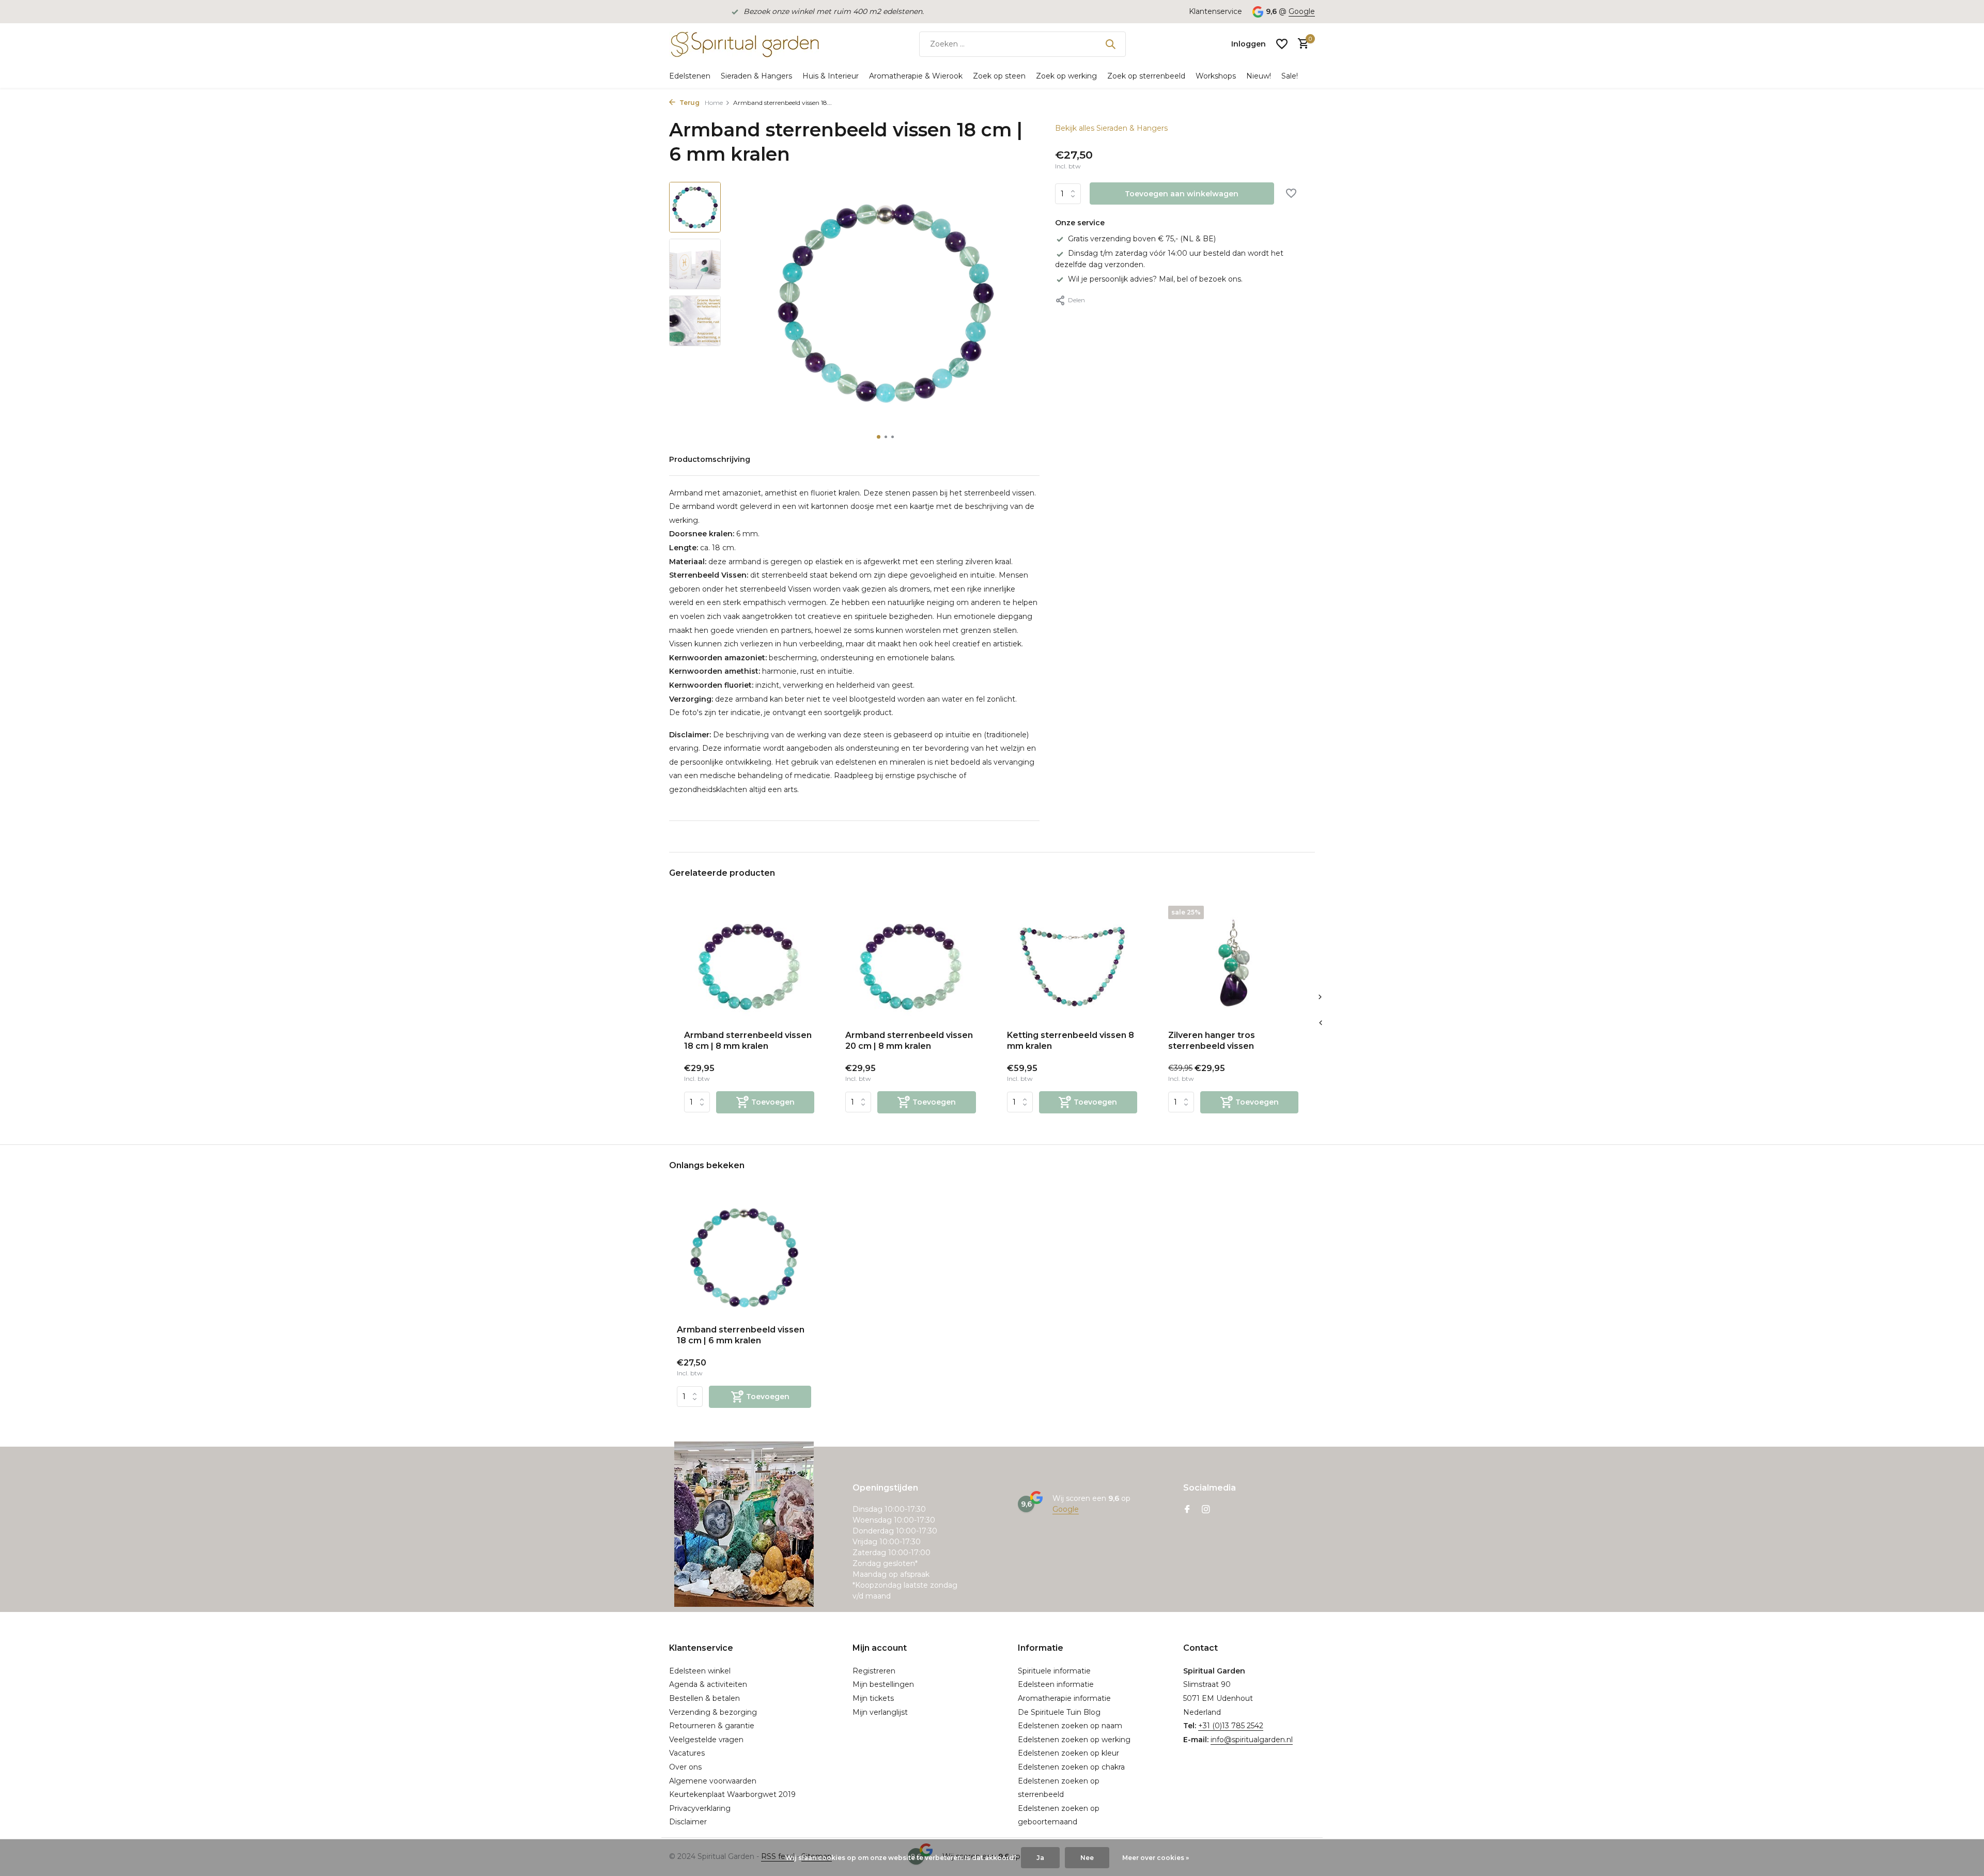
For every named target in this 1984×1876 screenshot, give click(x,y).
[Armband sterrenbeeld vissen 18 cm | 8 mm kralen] (749, 964)
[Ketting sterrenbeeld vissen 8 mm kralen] (1072, 964)
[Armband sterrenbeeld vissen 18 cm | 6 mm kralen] (744, 1257)
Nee (1087, 1858)
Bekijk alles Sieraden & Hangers (1111, 128)
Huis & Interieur (831, 76)
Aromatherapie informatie (1064, 1698)
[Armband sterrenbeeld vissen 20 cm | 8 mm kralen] (910, 964)
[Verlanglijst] (1282, 44)
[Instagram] (1206, 1510)
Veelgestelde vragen (706, 1740)
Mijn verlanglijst (880, 1712)
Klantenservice (1215, 11)
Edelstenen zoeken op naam (1070, 1726)
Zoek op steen (999, 76)
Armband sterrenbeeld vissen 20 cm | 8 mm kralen (909, 1041)
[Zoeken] (1110, 44)
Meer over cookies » (1156, 1858)
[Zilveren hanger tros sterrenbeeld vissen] (1233, 964)
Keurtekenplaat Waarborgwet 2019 (732, 1794)
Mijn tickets (873, 1698)
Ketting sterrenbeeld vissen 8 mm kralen (1071, 1041)
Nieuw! (1259, 76)
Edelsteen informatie (1056, 1684)
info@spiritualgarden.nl (1252, 1740)
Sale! (1290, 76)
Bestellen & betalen (704, 1698)
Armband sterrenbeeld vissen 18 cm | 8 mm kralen (748, 1041)
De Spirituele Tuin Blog (1059, 1712)
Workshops (1216, 76)
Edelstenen (690, 76)
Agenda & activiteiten (708, 1684)
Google (1302, 11)
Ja (1040, 1858)
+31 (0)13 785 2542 (1231, 1726)
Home (714, 103)
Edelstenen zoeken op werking (1074, 1740)
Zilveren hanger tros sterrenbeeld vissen (1212, 1041)
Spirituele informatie (1054, 1671)
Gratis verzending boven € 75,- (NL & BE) (1142, 239)
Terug (689, 103)
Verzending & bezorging (713, 1712)
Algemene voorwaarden (713, 1781)
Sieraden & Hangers (756, 76)
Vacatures (687, 1753)
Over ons (685, 1767)
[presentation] (1320, 1022)
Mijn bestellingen (883, 1684)
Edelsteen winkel (700, 1671)
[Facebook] (1187, 1510)
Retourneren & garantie (712, 1726)
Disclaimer (688, 1822)
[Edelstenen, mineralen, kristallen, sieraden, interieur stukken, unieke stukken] (744, 44)
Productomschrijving (710, 459)
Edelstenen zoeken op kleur (1068, 1753)
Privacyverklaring (700, 1808)
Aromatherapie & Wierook (916, 76)
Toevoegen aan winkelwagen (1182, 194)
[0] (1301, 44)
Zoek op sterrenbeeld (1146, 76)
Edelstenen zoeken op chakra (1071, 1767)
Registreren (874, 1671)
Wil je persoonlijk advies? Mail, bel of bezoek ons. (1155, 279)
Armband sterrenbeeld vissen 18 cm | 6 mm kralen (741, 1335)
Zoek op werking (1066, 76)
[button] (879, 437)
